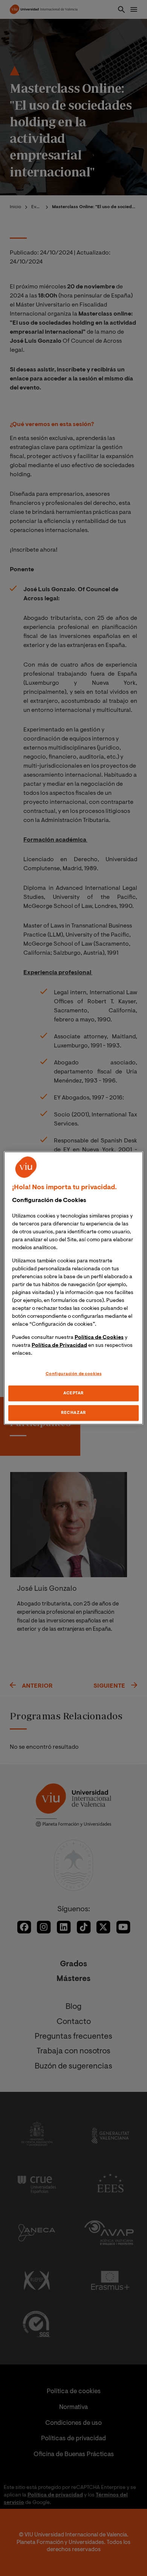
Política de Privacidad (59, 1346)
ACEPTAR (73, 1393)
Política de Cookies (99, 1338)
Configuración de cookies (74, 1374)
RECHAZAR (73, 1413)
